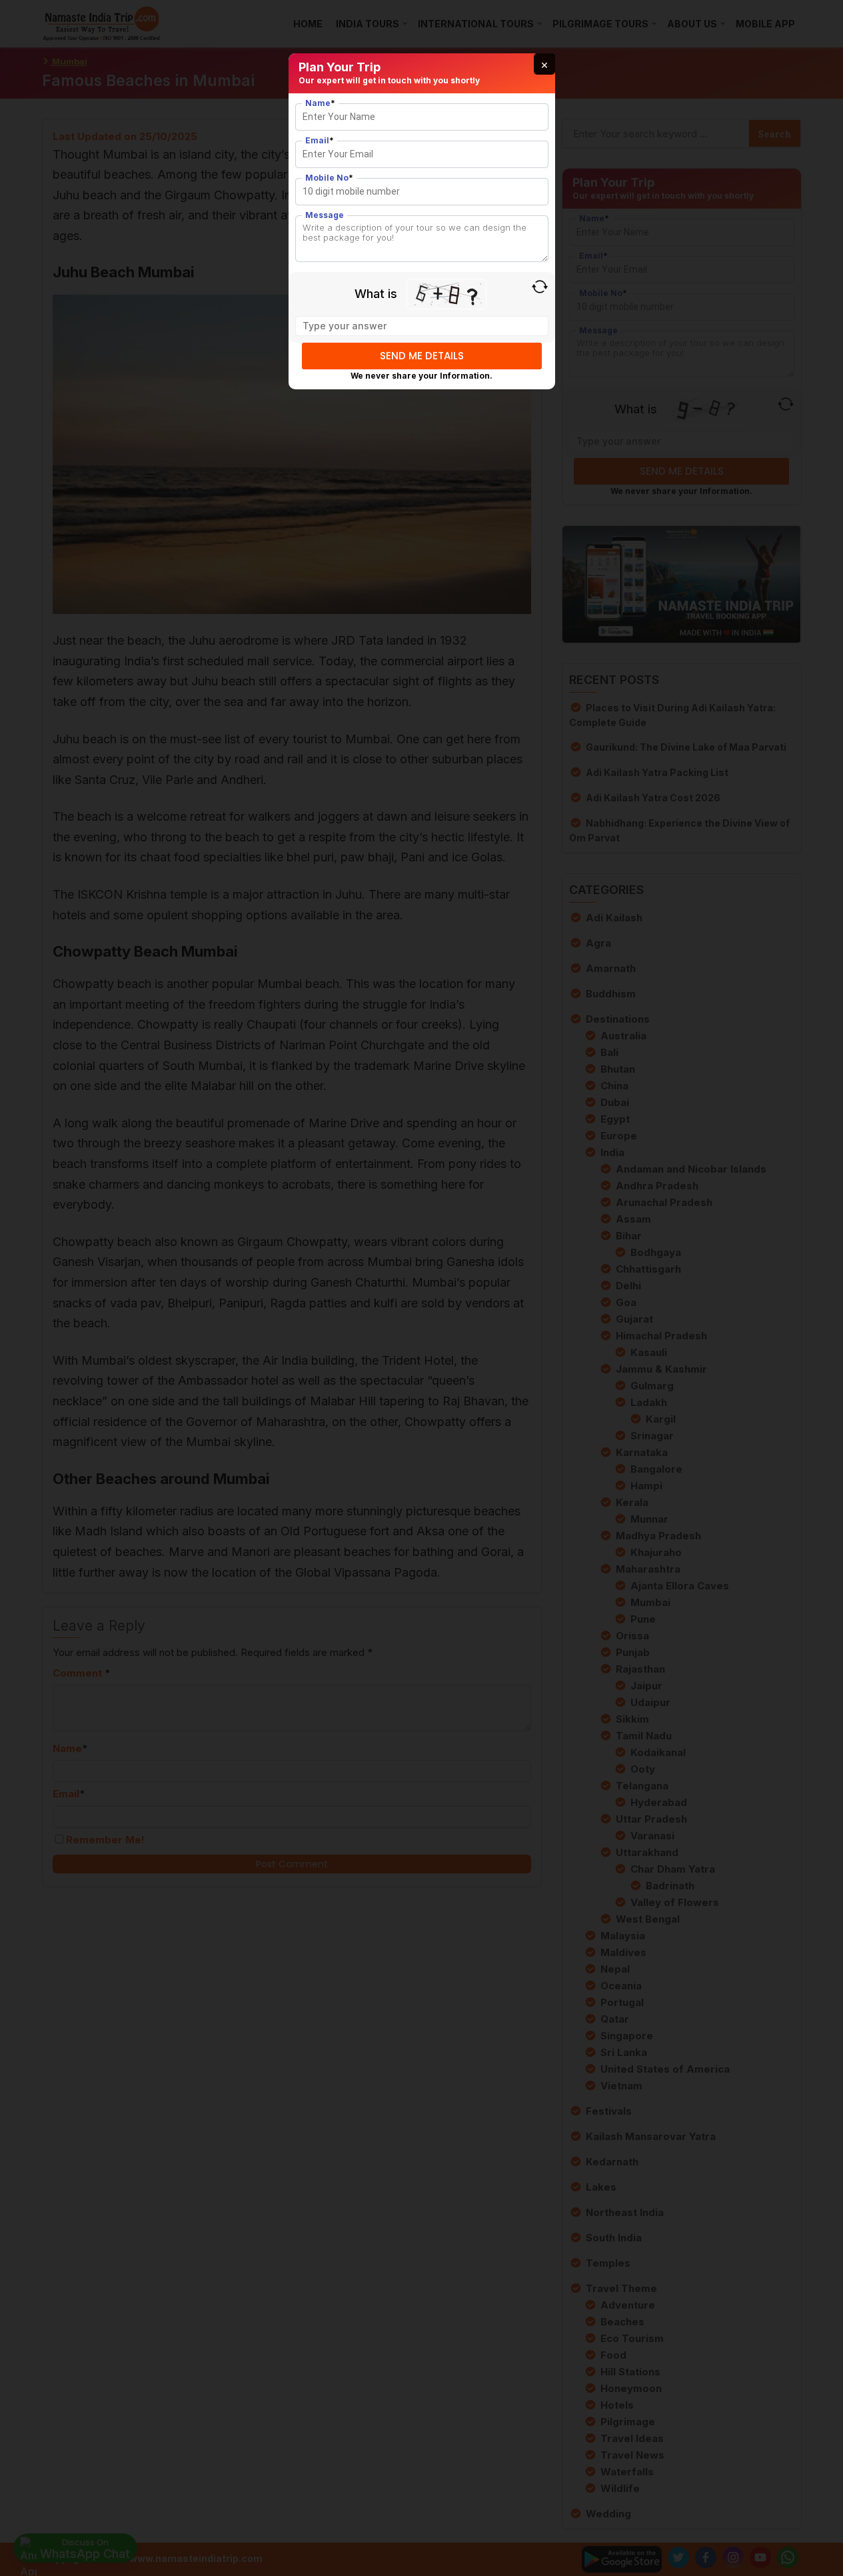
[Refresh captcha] (540, 287)
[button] (544, 64)
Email (320, 140)
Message (325, 215)
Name (320, 103)
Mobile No (329, 178)
